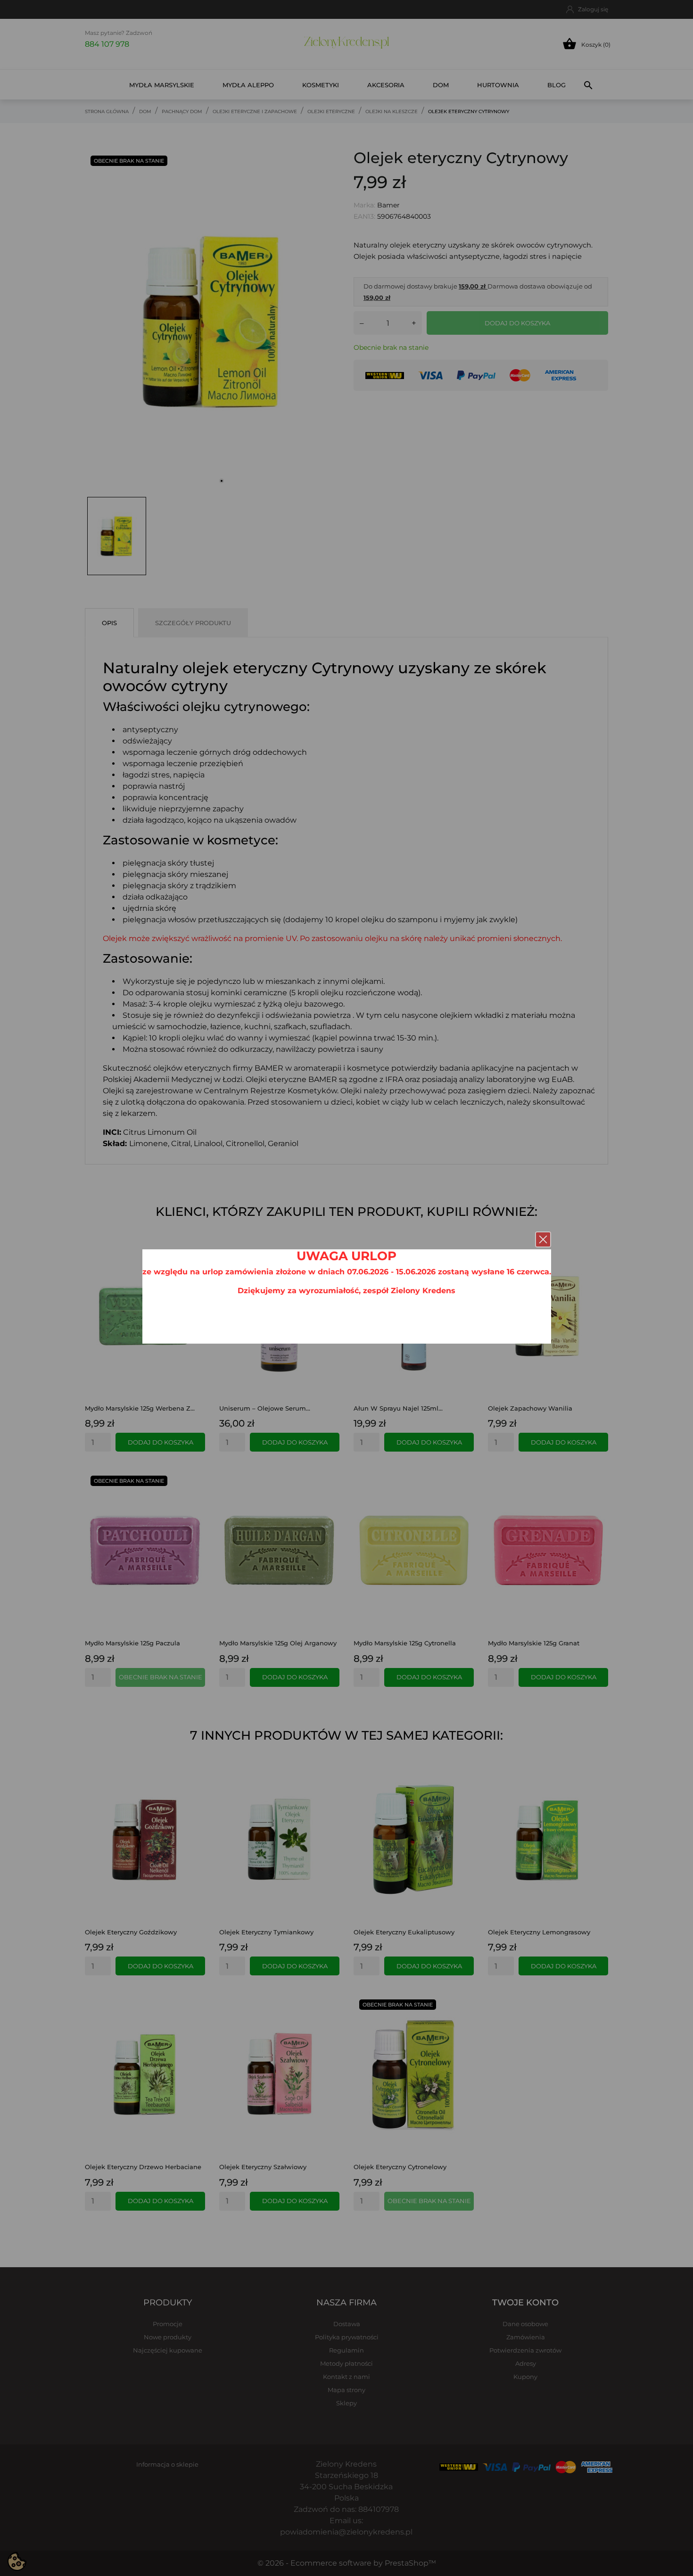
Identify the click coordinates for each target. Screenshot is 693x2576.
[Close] (543, 1239)
